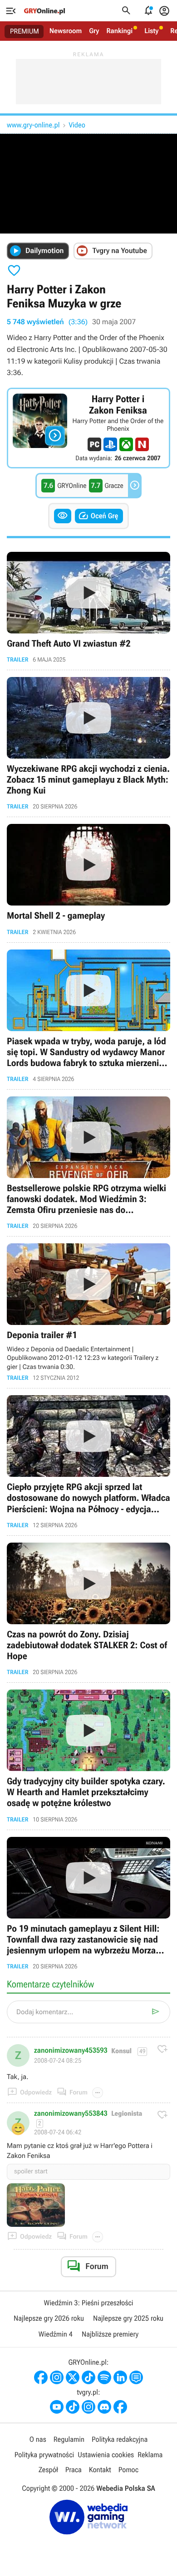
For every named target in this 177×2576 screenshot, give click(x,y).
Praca (74, 2470)
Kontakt (100, 2470)
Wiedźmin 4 (56, 2334)
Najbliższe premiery (110, 2334)
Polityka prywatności (44, 2455)
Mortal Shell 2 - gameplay (88, 879)
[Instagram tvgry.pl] (88, 2407)
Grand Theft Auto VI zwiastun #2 (88, 607)
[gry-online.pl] (44, 11)
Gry (94, 31)
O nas (38, 2439)
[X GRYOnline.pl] (73, 2377)
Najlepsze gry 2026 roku (49, 2318)
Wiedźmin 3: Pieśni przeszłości (88, 2303)
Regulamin (69, 2439)
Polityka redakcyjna (120, 2439)
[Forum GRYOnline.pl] (136, 2377)
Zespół (48, 2470)
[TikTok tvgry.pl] (73, 2407)
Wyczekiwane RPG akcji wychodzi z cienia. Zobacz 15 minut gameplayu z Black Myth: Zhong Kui (88, 743)
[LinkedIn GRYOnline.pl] (120, 2377)
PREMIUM (25, 31)
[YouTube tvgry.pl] (57, 2407)
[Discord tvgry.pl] (104, 2407)
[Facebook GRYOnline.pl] (41, 2377)
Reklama (150, 2455)
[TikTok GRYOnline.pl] (88, 2377)
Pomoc (128, 2470)
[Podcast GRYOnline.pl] (104, 2377)
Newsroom (66, 31)
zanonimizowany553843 (71, 2113)
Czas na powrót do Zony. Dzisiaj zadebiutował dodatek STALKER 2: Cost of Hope (88, 1609)
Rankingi (119, 31)
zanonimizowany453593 (71, 2050)
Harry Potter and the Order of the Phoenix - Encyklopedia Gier (88, 428)
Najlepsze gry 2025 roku (128, 2318)
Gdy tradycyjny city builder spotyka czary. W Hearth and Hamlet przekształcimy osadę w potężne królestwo (88, 1756)
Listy (151, 31)
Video (77, 125)
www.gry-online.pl (33, 125)
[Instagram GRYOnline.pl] (57, 2377)
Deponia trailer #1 (88, 1312)
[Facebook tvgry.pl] (120, 2407)
